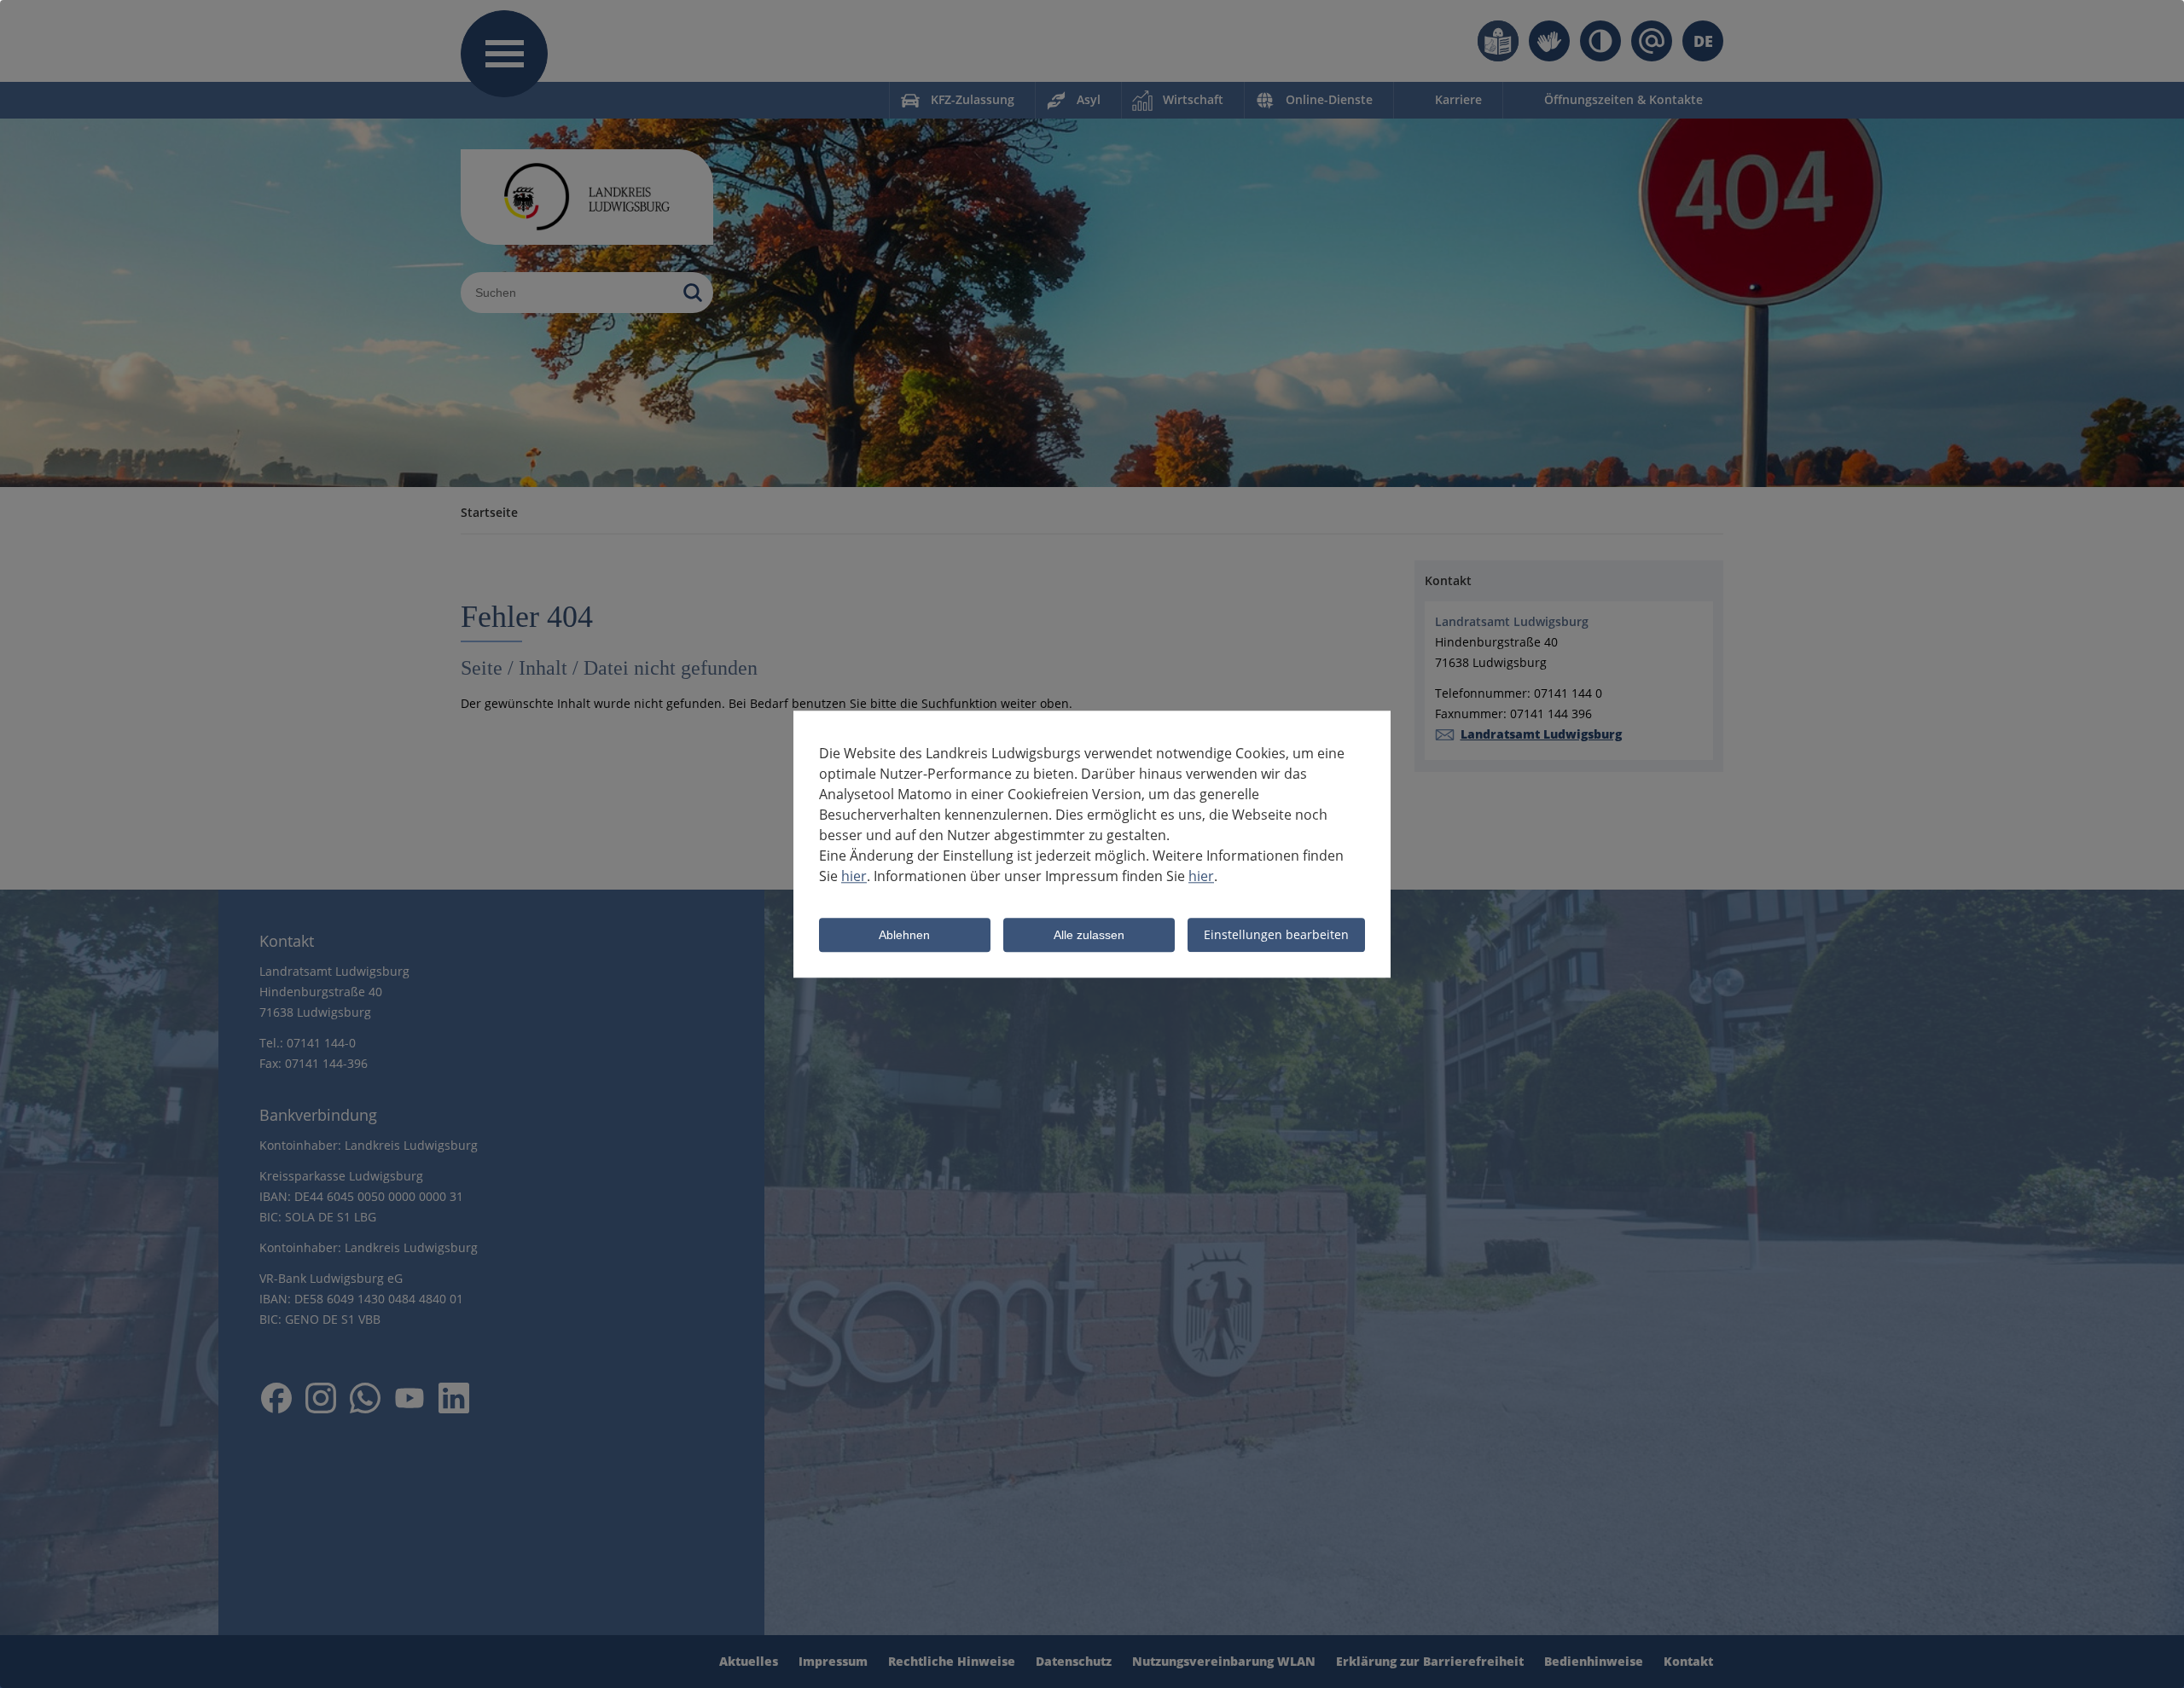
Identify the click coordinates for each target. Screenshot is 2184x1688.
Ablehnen (904, 936)
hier (854, 876)
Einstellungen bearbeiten (1276, 934)
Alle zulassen (1089, 936)
